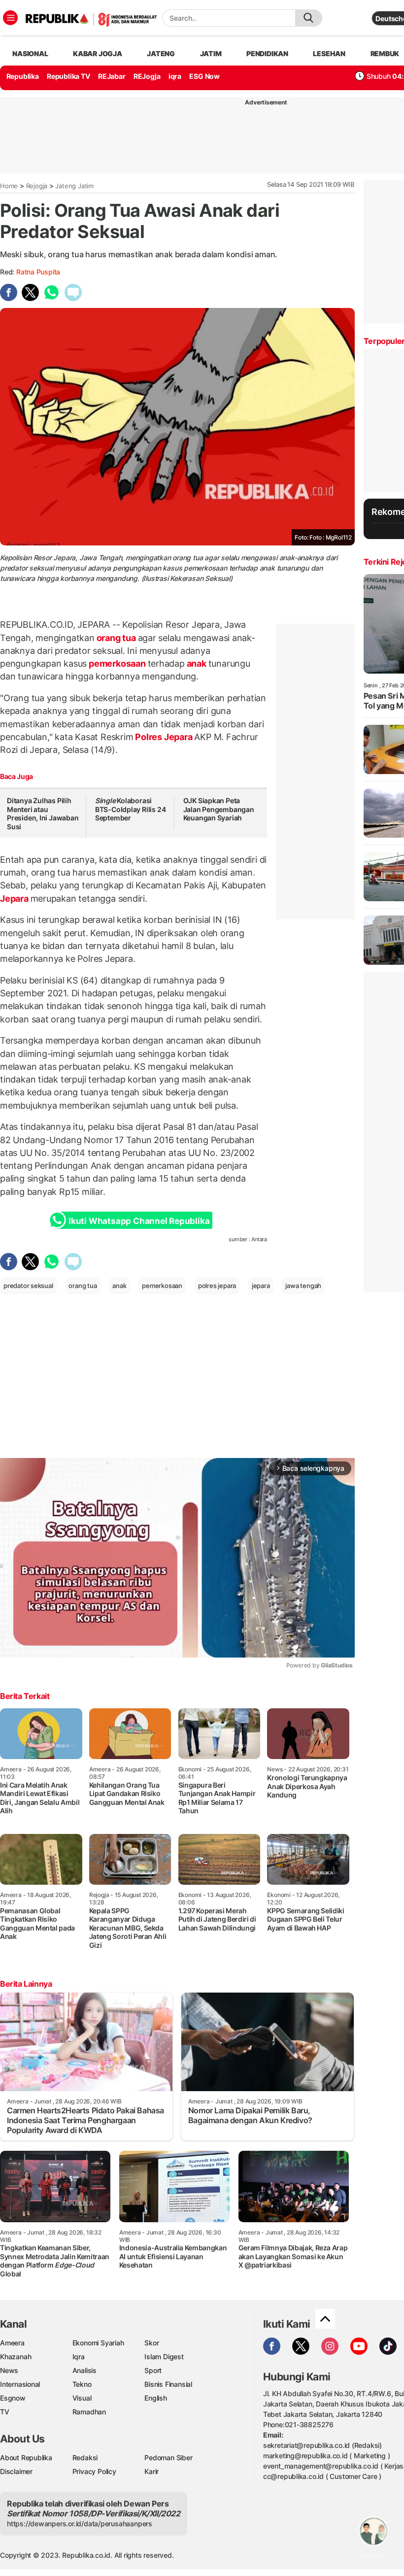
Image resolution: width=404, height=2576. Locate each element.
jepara (261, 1286)
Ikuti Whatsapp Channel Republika (139, 1221)
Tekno (82, 2384)
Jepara (15, 898)
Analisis (84, 2370)
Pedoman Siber (168, 2457)
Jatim (211, 53)
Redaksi (85, 2457)
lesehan (329, 53)
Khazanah (16, 2356)
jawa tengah (303, 1286)
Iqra (79, 2356)
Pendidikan (267, 53)
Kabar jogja (98, 53)
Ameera (12, 2343)
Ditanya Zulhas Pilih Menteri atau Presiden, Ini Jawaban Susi (43, 813)
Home (9, 186)
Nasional (30, 53)
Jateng (161, 53)
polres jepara (217, 1286)
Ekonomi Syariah (98, 2343)
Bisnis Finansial (168, 2384)
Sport (153, 2370)
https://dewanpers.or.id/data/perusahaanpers (80, 2524)
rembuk (385, 53)
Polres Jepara (164, 737)
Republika (23, 76)
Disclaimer (16, 2471)
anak (197, 663)
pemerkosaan (117, 663)
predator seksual (28, 1286)
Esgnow (13, 2398)
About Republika (26, 2457)
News (9, 2370)
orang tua (116, 638)
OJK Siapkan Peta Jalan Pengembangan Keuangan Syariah (219, 809)
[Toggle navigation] (10, 18)
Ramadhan (89, 2412)
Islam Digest (164, 2356)
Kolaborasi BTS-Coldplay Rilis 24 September (131, 809)
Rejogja (37, 186)
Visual (82, 2398)
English (156, 2398)
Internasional (20, 2384)
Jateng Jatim (74, 186)
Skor (151, 2343)
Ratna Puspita (38, 272)
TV (5, 2412)
